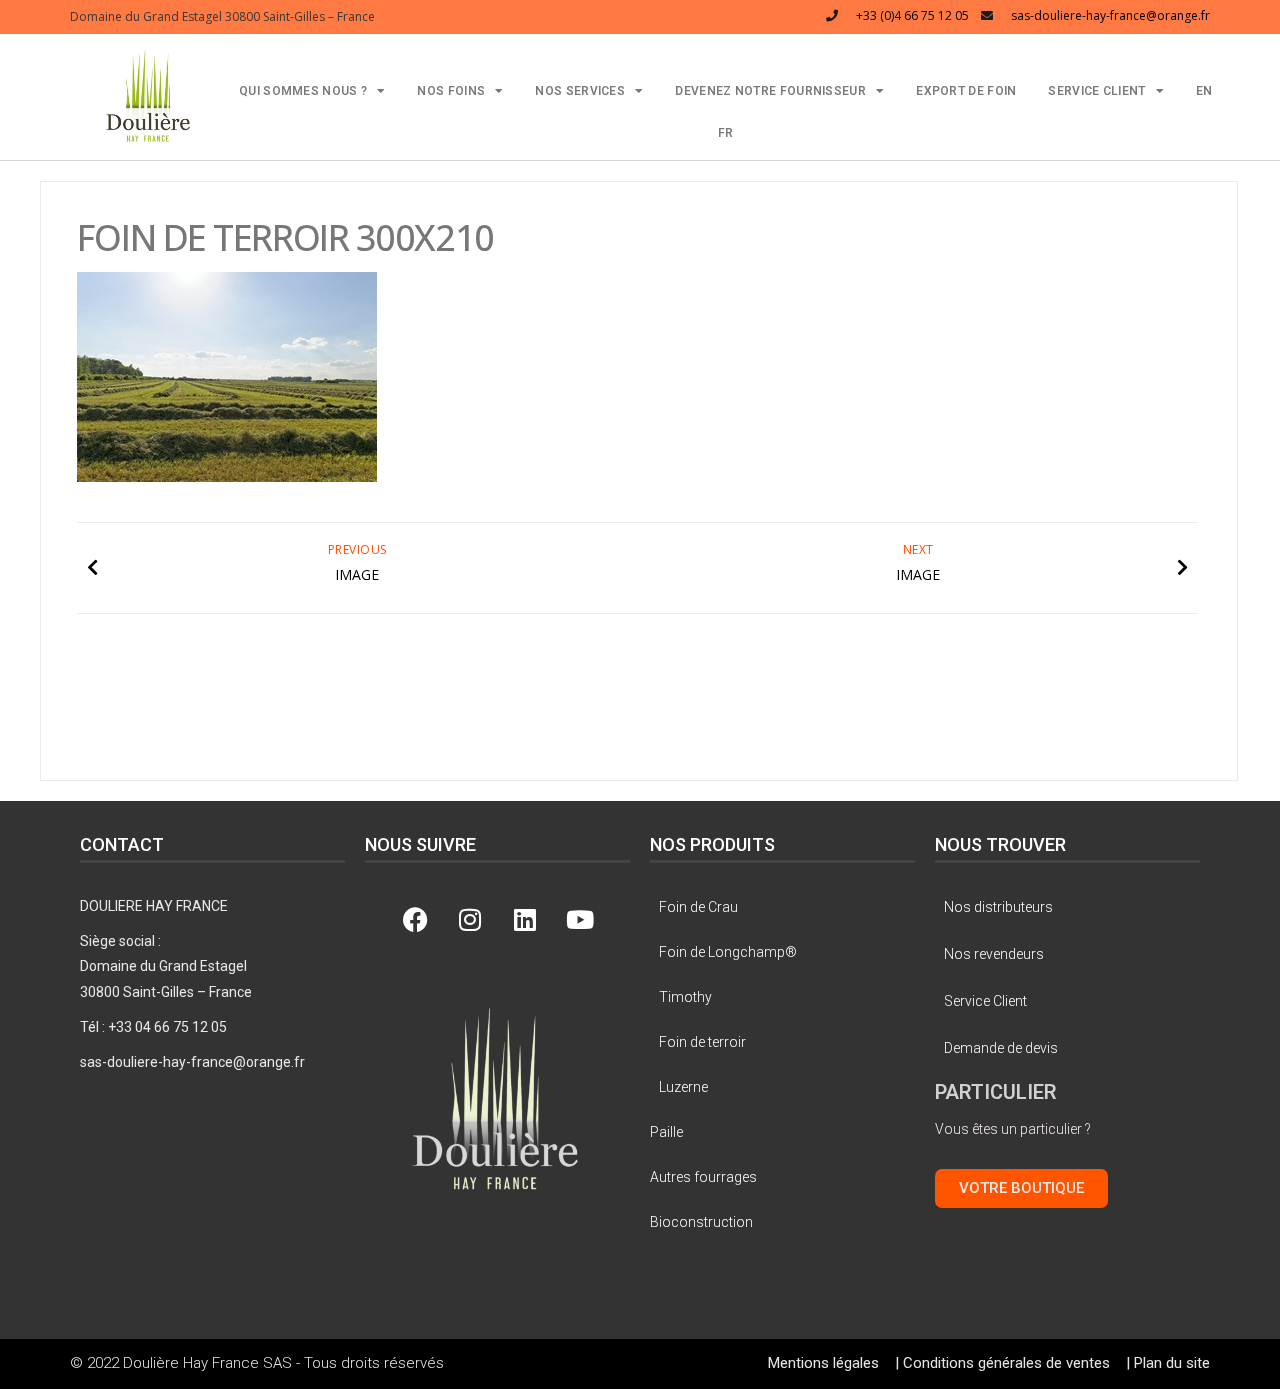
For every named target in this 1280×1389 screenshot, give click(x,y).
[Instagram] (470, 919)
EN (1204, 91)
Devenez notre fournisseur (770, 91)
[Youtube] (580, 919)
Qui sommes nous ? (303, 91)
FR (726, 133)
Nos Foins (451, 91)
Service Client (1096, 91)
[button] (148, 94)
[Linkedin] (525, 919)
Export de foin (966, 91)
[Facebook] (415, 919)
